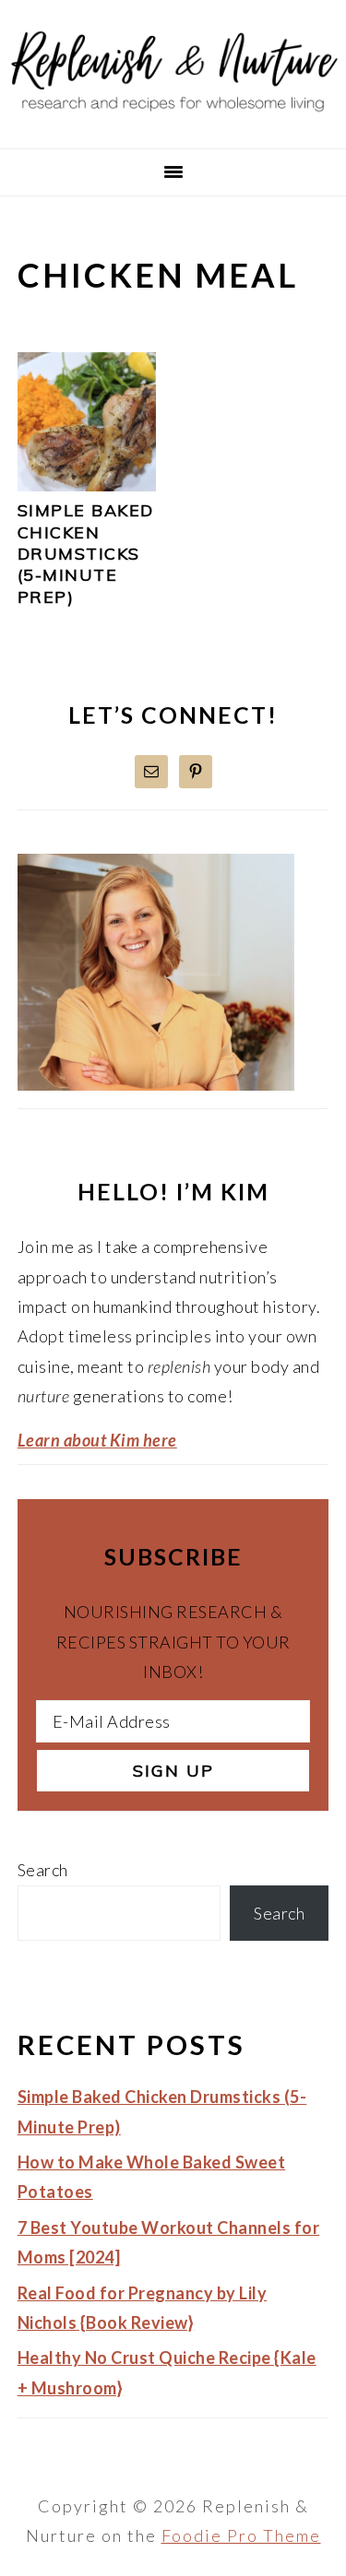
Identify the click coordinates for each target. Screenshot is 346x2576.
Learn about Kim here (97, 1440)
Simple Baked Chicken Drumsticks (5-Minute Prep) (86, 554)
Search (43, 1870)
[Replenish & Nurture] (173, 124)
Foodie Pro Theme (241, 2535)
